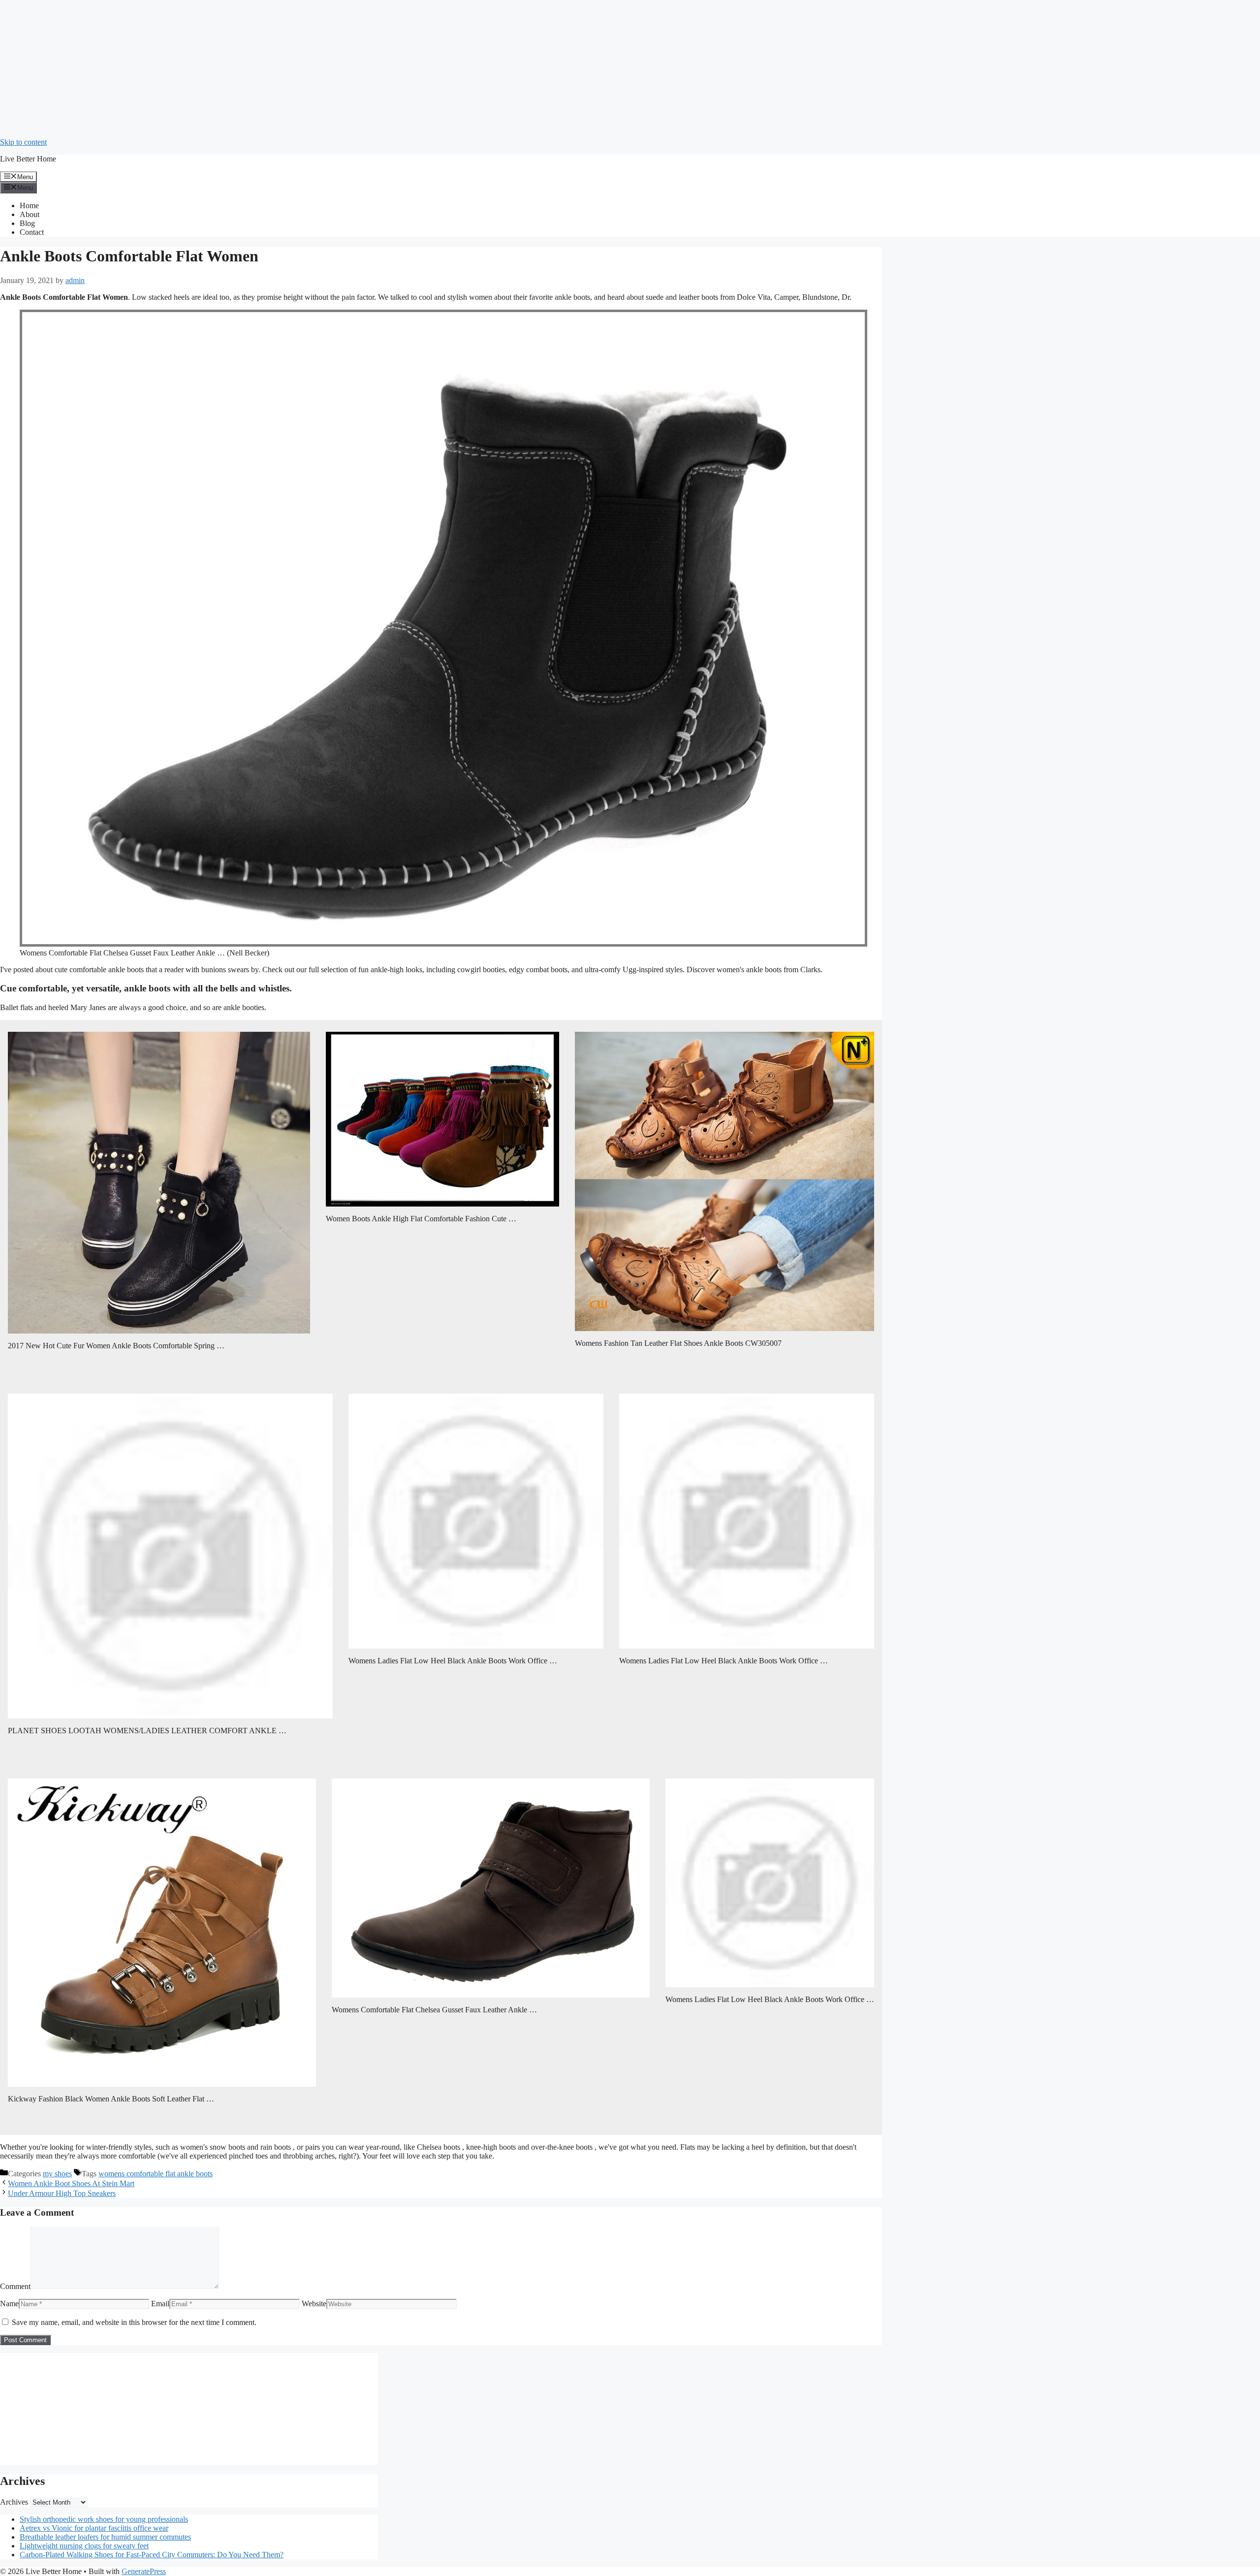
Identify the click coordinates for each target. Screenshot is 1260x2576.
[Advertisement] (295, 69)
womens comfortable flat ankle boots (156, 2174)
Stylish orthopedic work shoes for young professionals (104, 2519)
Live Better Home (28, 159)
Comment (15, 2286)
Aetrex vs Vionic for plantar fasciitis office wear (94, 2528)
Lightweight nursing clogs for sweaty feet (84, 2546)
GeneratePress (144, 2571)
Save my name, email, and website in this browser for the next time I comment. (134, 2322)
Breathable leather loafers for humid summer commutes (105, 2537)
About (30, 214)
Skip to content (23, 142)
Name (9, 2304)
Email (160, 2304)
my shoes (57, 2174)
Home (29, 206)
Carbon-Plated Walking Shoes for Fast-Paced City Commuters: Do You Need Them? (152, 2555)
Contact (32, 232)
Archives (14, 2502)
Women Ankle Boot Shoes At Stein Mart (71, 2183)
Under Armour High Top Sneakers (62, 2193)
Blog (27, 223)
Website (314, 2304)
